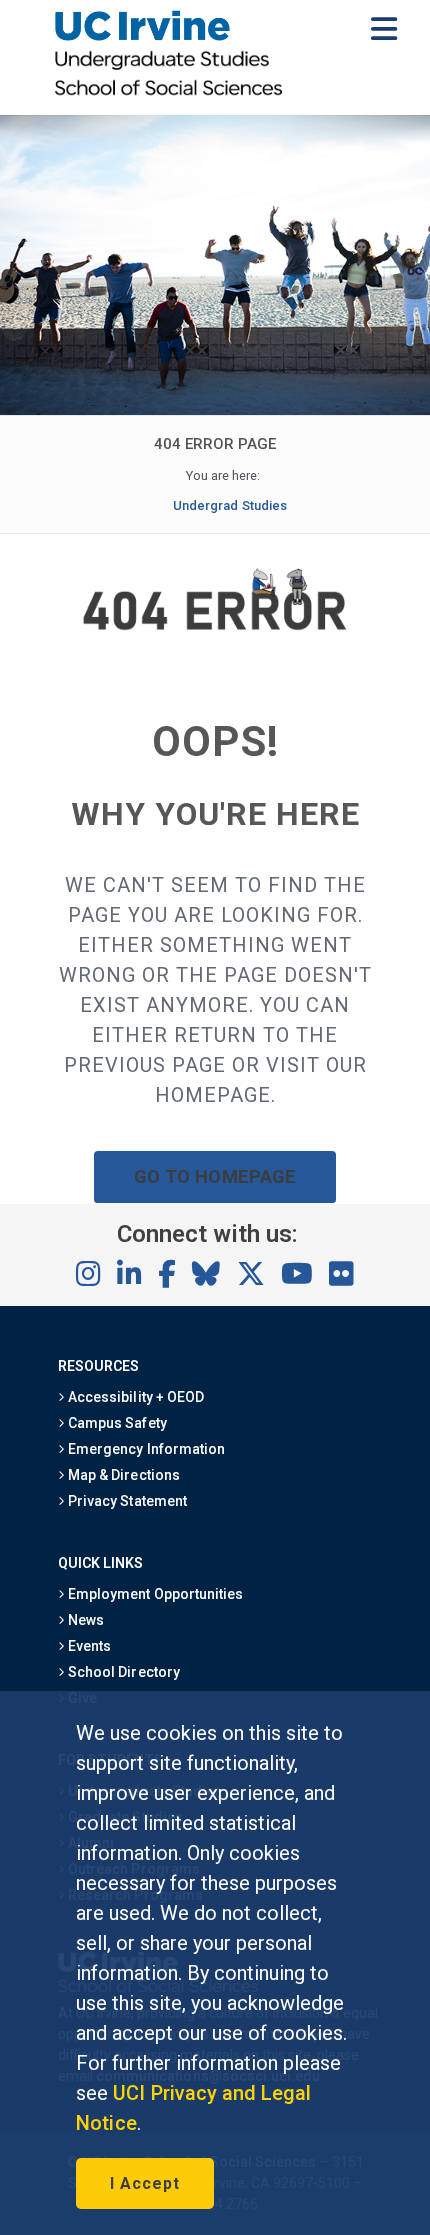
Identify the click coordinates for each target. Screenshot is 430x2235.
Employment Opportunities (154, 1594)
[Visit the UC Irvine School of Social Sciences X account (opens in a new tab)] (251, 1275)
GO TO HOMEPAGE (215, 1176)
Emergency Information (145, 1449)
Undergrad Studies (229, 505)
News (84, 1620)
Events (88, 1646)
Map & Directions (122, 1475)
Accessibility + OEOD (134, 1397)
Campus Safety (115, 1423)
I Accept (145, 2183)
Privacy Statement (126, 1501)
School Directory (122, 1672)
